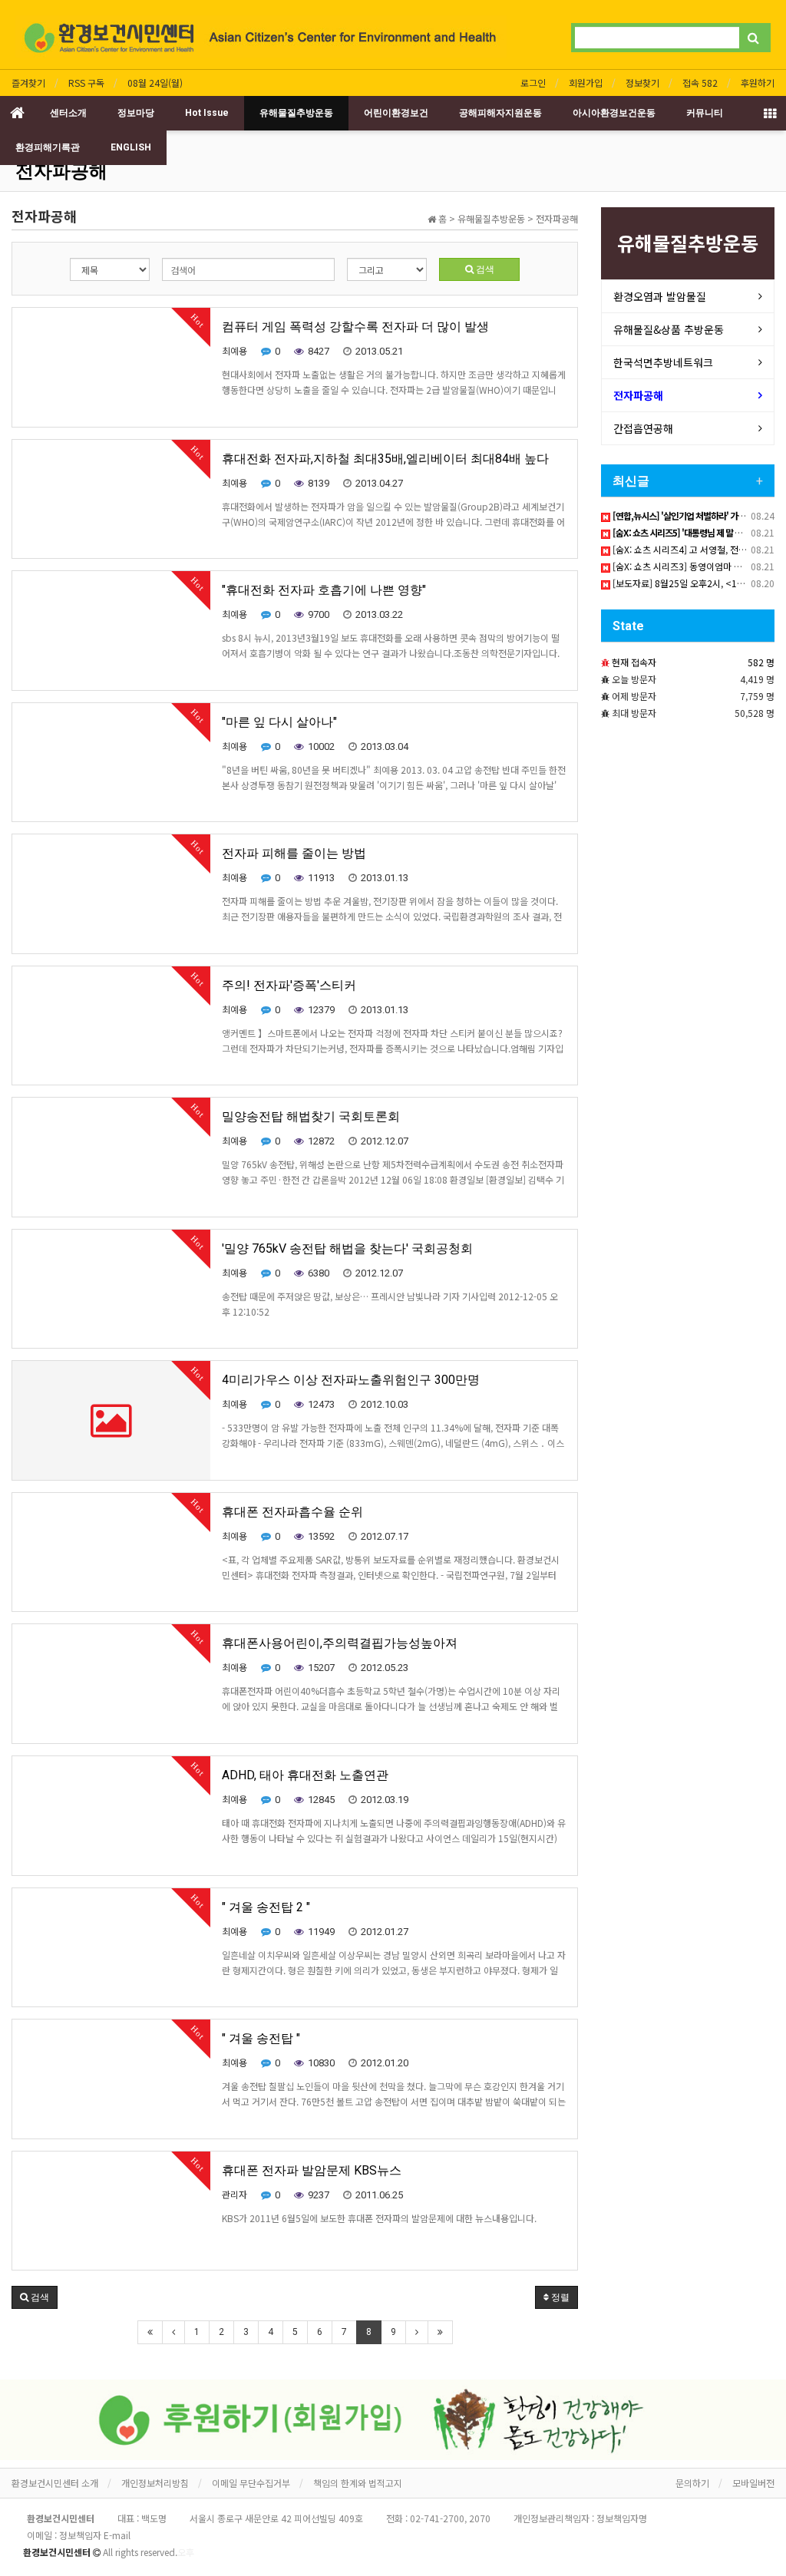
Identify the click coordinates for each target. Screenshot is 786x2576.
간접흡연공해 (643, 428)
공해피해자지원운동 (500, 113)
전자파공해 (61, 171)
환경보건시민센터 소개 (55, 2483)
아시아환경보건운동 (614, 113)
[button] (35, 2297)
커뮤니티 (705, 113)
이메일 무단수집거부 (251, 2483)
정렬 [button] (559, 2297)
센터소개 (68, 113)
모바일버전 (753, 2483)
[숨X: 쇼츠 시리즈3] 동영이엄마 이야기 (685, 566)
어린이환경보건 (396, 113)
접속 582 (700, 83)
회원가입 (586, 83)
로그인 (533, 83)
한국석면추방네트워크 (663, 362)
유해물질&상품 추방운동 (669, 329)
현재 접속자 (634, 662)
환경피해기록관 (48, 147)
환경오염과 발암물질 (660, 296)
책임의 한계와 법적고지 (358, 2483)
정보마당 (136, 113)
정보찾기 (642, 83)
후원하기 (758, 83)
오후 (186, 2552)
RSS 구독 (86, 83)
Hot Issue (207, 113)
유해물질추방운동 (296, 113)
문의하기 (692, 2483)
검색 (484, 269)
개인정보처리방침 (155, 2483)
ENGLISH (131, 147)
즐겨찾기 (28, 83)
